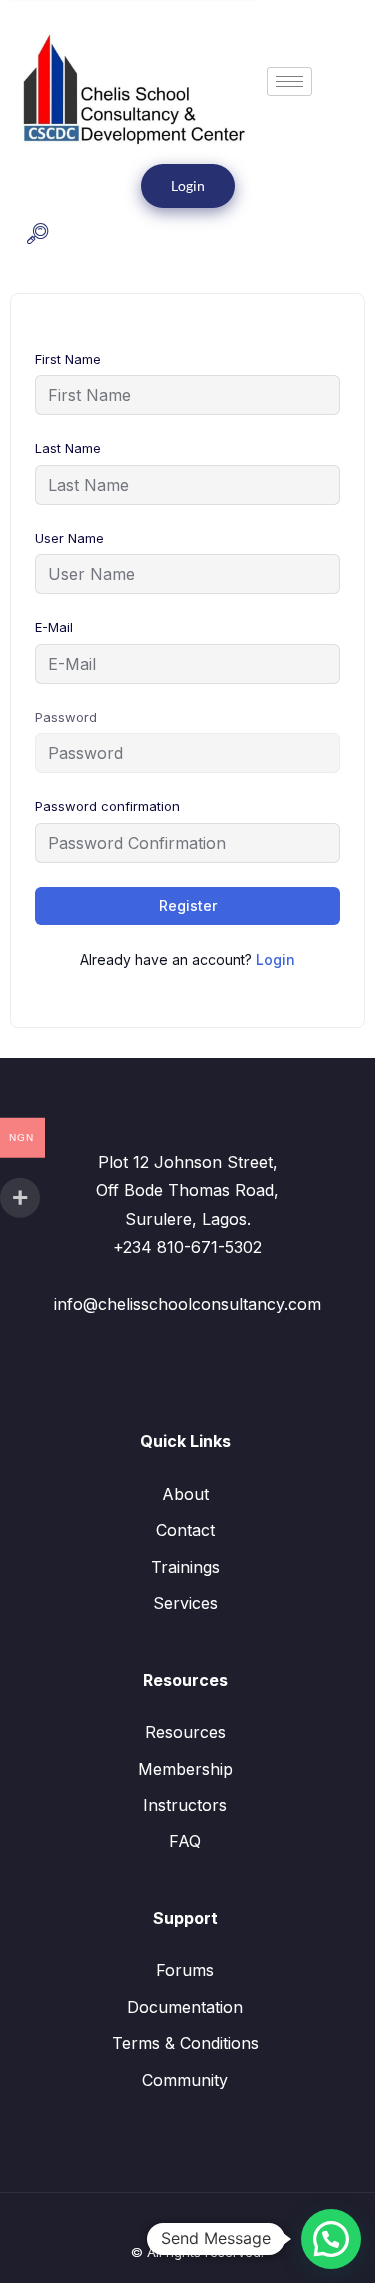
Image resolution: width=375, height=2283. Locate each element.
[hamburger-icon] (289, 81)
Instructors (185, 1805)
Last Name (68, 448)
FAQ (185, 1841)
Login (188, 185)
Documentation (185, 2007)
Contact (185, 1530)
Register (188, 905)
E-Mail (54, 627)
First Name (68, 359)
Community (185, 2080)
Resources (185, 1732)
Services (185, 1603)
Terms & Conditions (185, 2043)
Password (66, 717)
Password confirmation (107, 806)
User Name (69, 538)
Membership (185, 1769)
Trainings (185, 1567)
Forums (185, 1970)
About (185, 1494)
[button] (37, 235)
